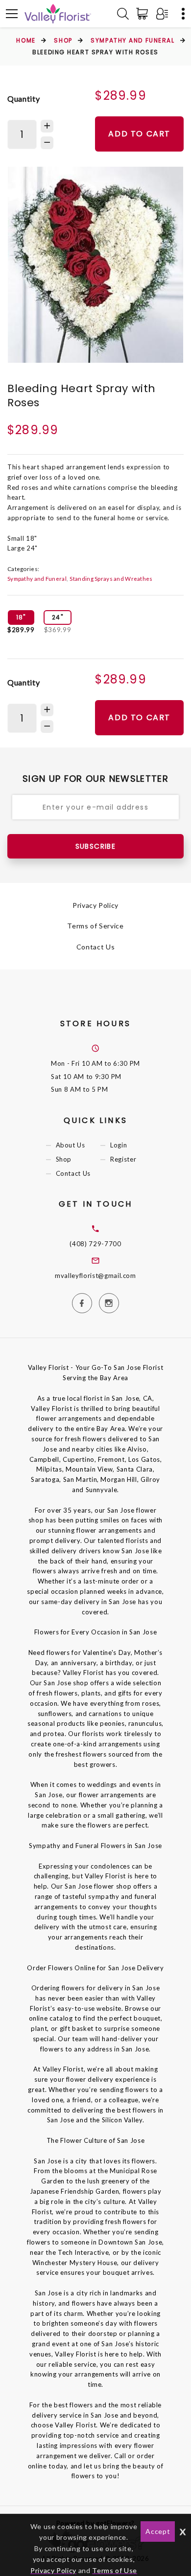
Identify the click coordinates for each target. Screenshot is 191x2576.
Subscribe (96, 846)
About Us (71, 1145)
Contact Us (96, 947)
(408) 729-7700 (95, 1244)
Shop (63, 40)
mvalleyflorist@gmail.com (95, 1276)
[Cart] (144, 14)
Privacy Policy (95, 905)
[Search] (123, 14)
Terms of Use (115, 2570)
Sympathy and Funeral (132, 40)
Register (123, 1159)
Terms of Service (95, 926)
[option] (95, 265)
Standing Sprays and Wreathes (111, 578)
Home (26, 40)
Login (119, 1145)
